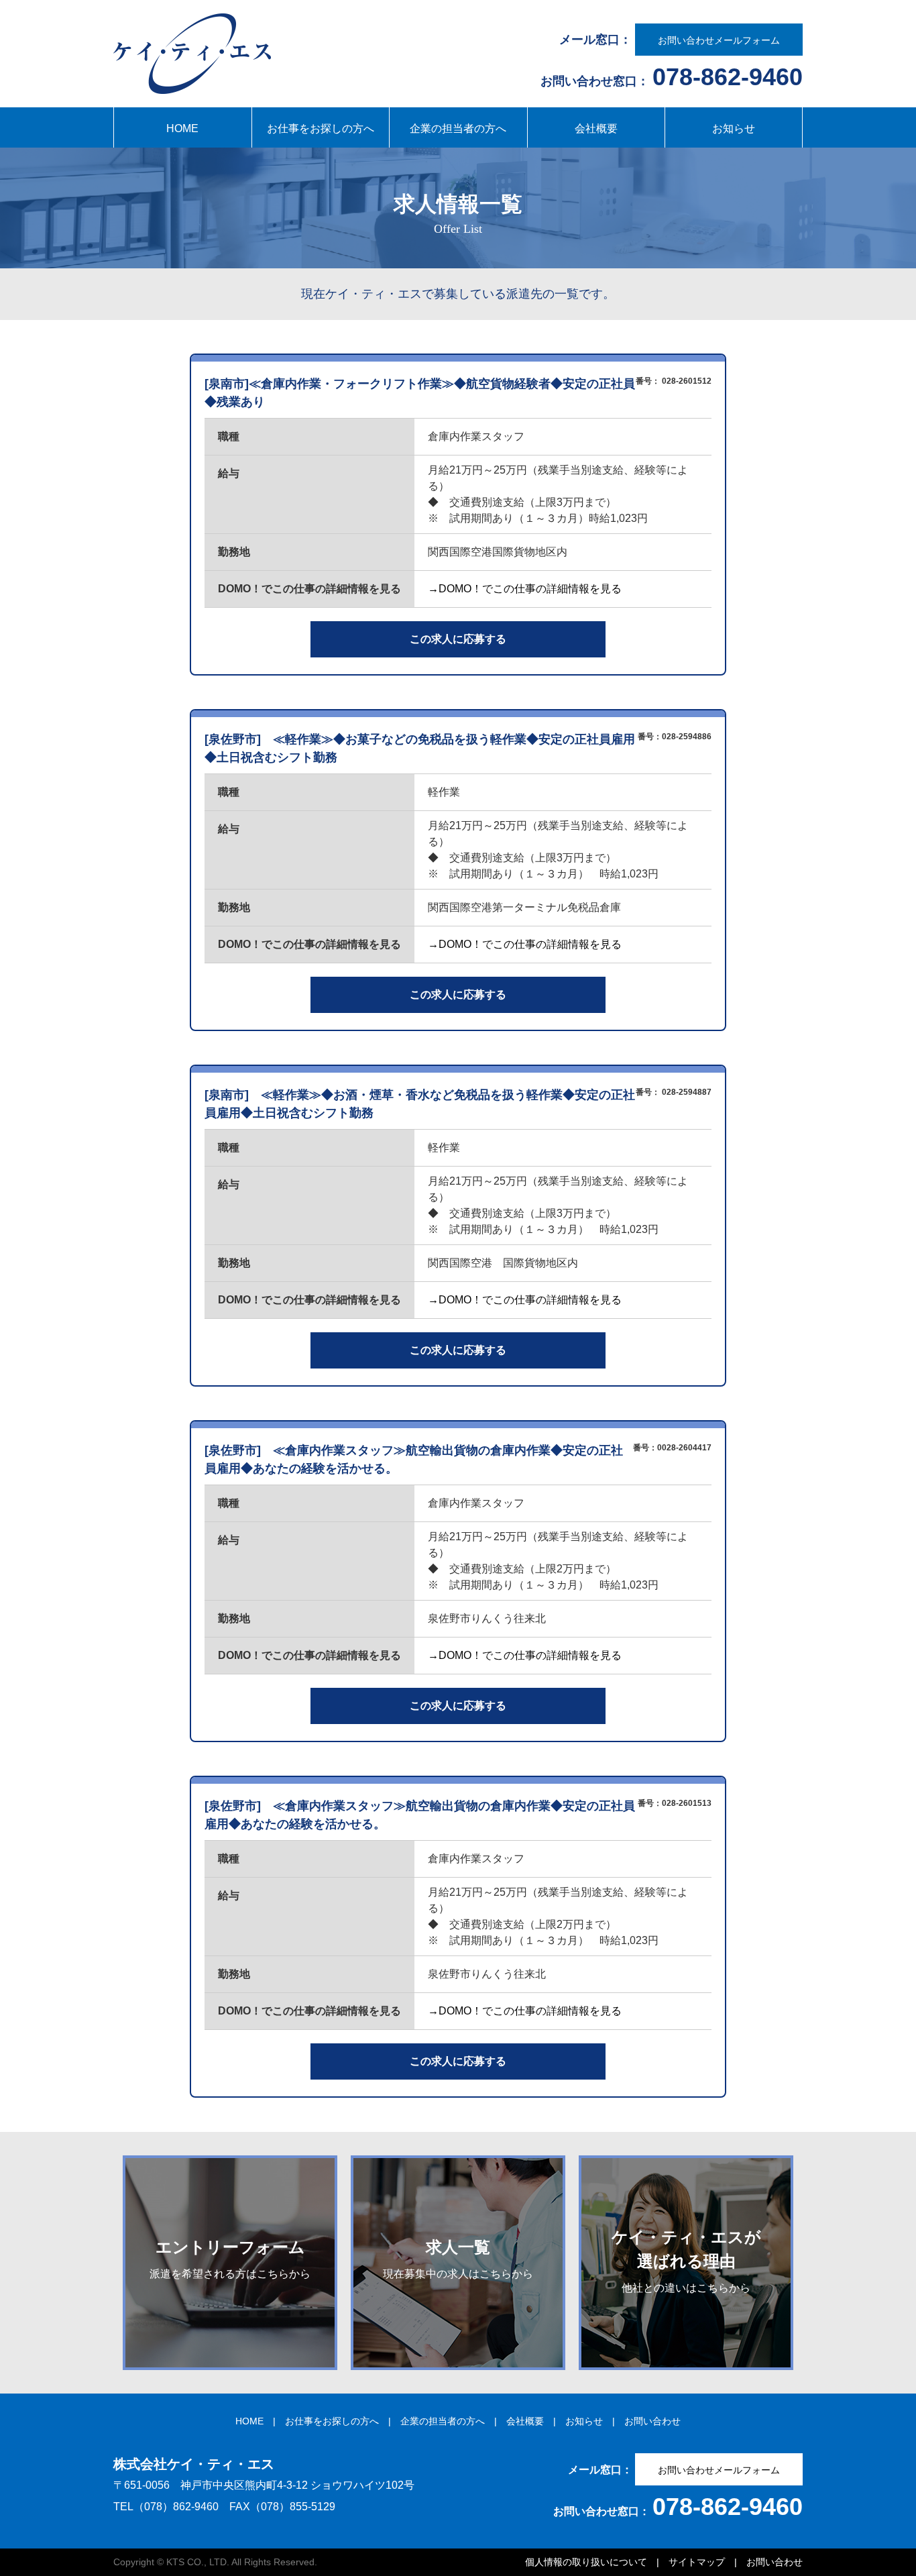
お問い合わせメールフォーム (719, 40)
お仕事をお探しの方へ (321, 128)
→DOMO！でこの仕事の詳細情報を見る (525, 589)
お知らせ (734, 128)
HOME (182, 128)
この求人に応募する (458, 639)
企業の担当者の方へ (458, 128)
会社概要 (596, 128)
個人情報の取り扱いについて (586, 2562)
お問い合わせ (652, 2421)
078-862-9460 (728, 77)
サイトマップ (697, 2562)
